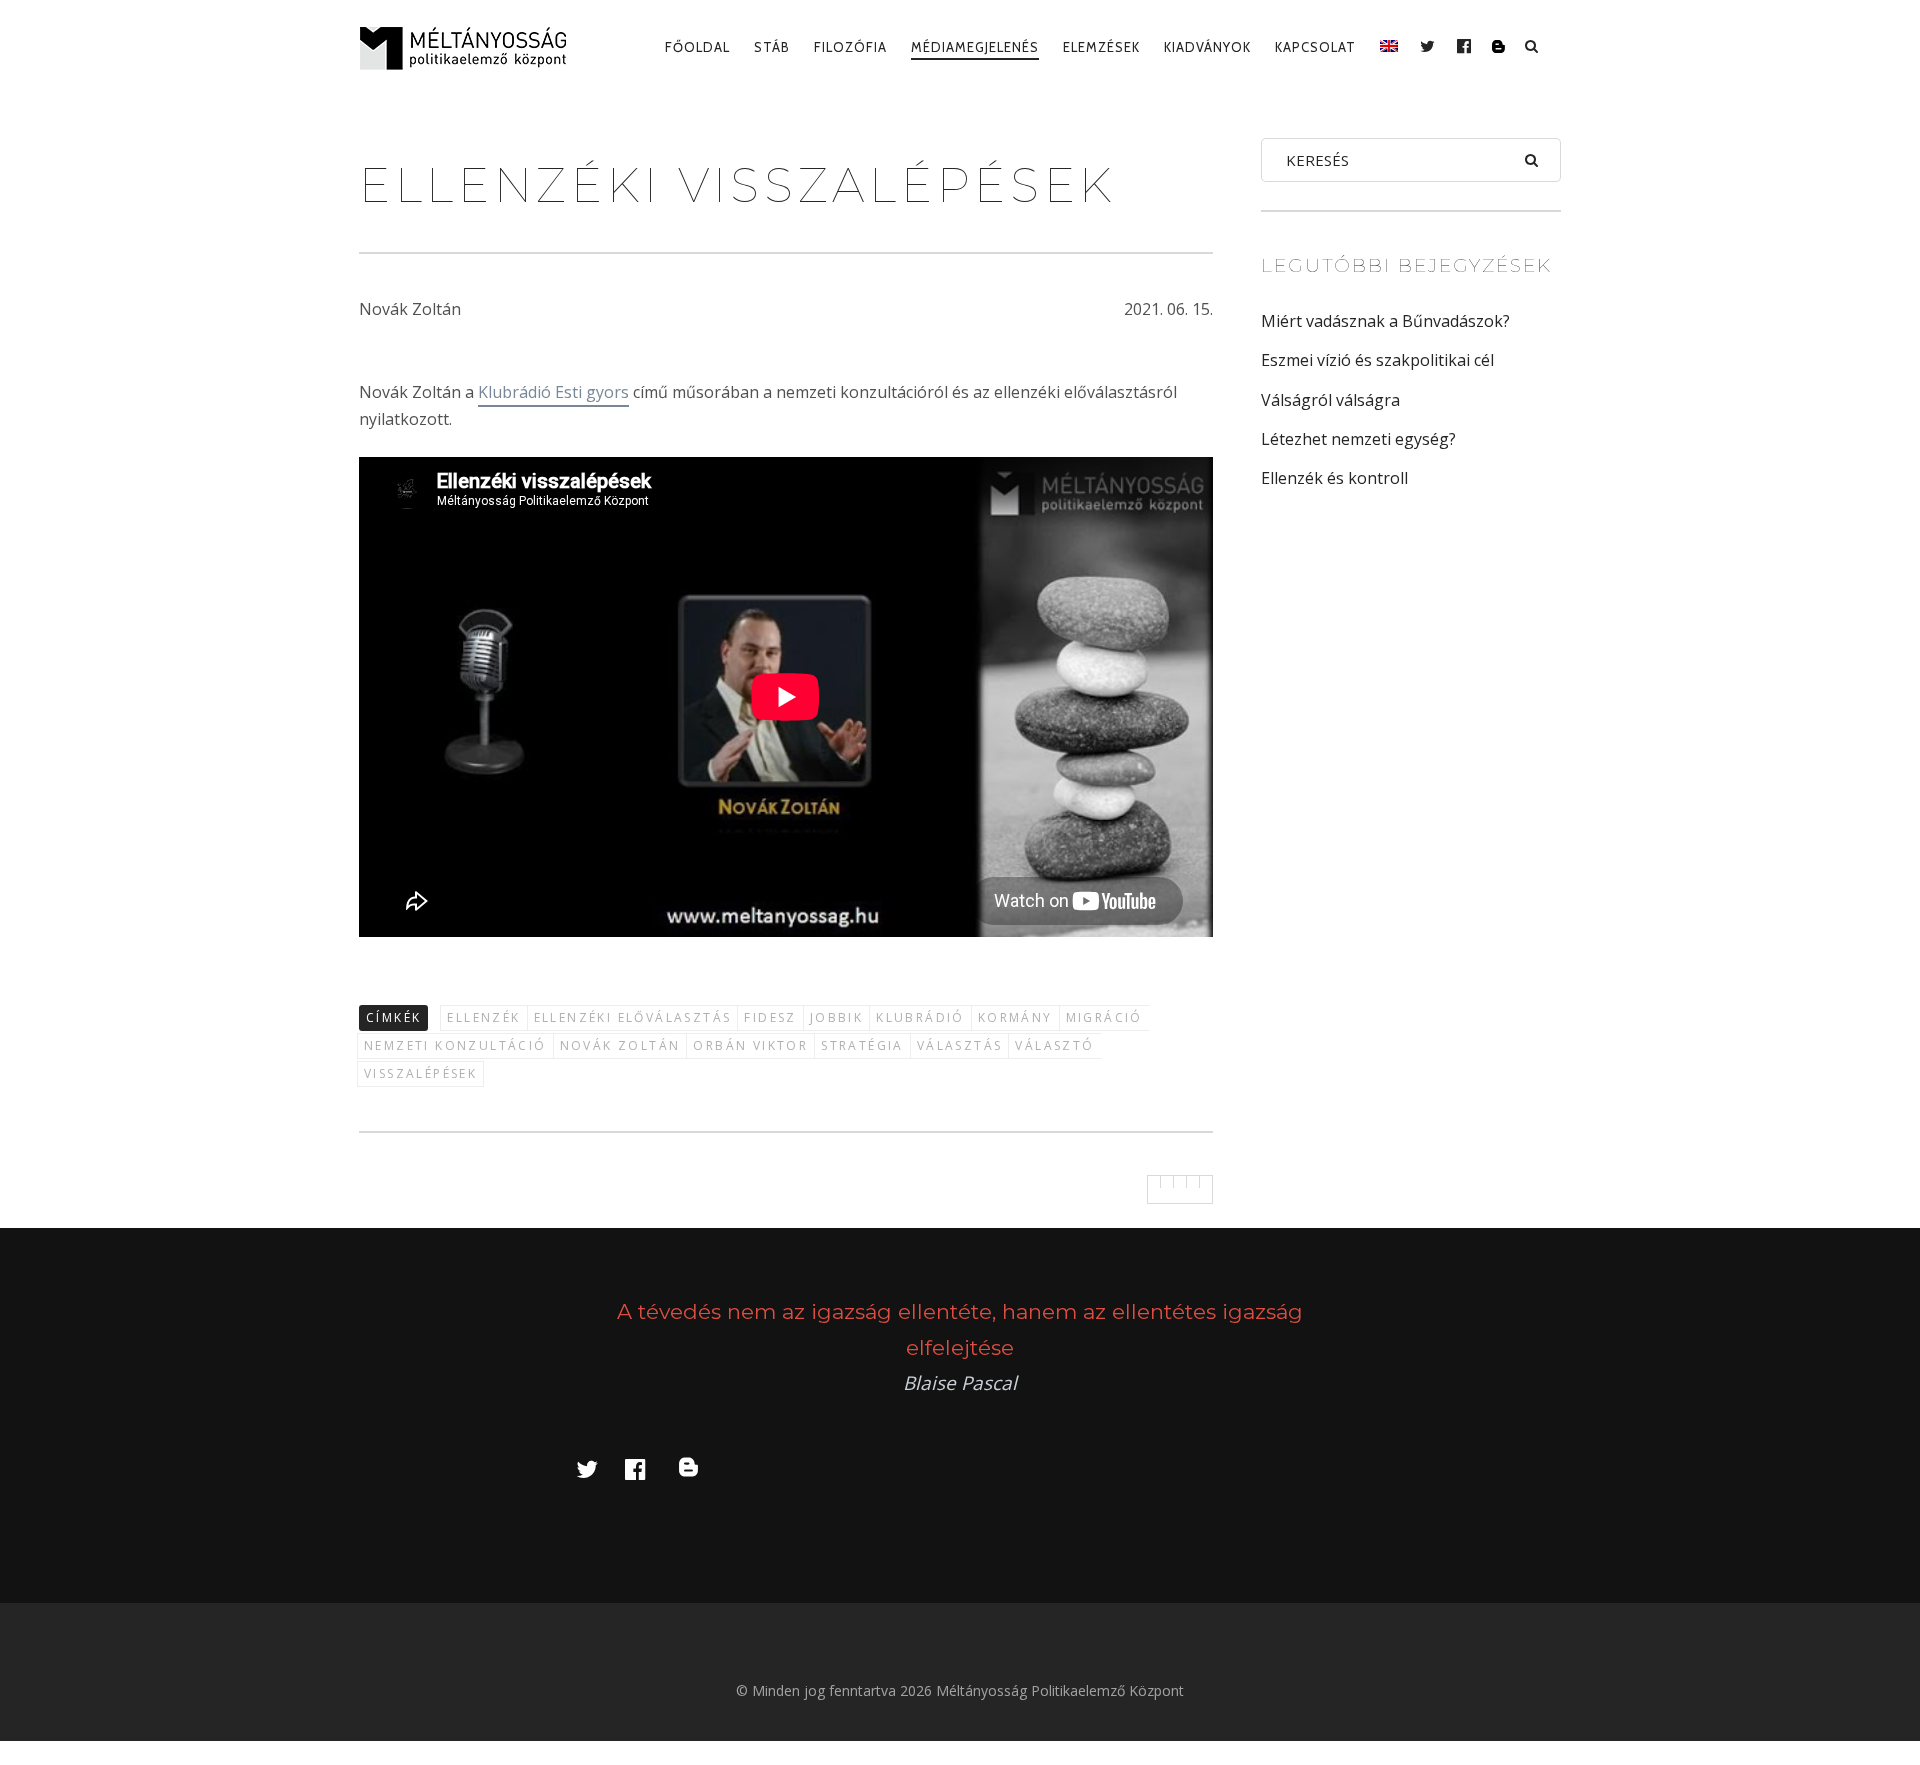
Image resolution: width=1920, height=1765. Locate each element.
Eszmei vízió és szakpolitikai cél (1377, 360)
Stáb (772, 47)
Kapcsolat (1315, 47)
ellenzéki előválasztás (633, 1017)
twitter (599, 1468)
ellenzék (483, 1017)
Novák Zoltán (620, 1045)
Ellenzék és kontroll (1334, 478)
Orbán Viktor (750, 1045)
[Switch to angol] (1389, 47)
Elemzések (1101, 47)
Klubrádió (920, 1017)
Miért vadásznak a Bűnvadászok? (1385, 321)
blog (700, 1468)
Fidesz (770, 1017)
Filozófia (850, 47)
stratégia (862, 1045)
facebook (647, 1468)
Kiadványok (1207, 47)
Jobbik (836, 1017)
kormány (1015, 1017)
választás (960, 1045)
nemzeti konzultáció (455, 1045)
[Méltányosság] (471, 48)
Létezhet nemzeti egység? (1358, 439)
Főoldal (697, 47)
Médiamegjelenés (975, 47)
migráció (1104, 1017)
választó (1054, 1045)
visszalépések (420, 1073)
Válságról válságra (1330, 400)
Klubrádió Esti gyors (553, 392)
